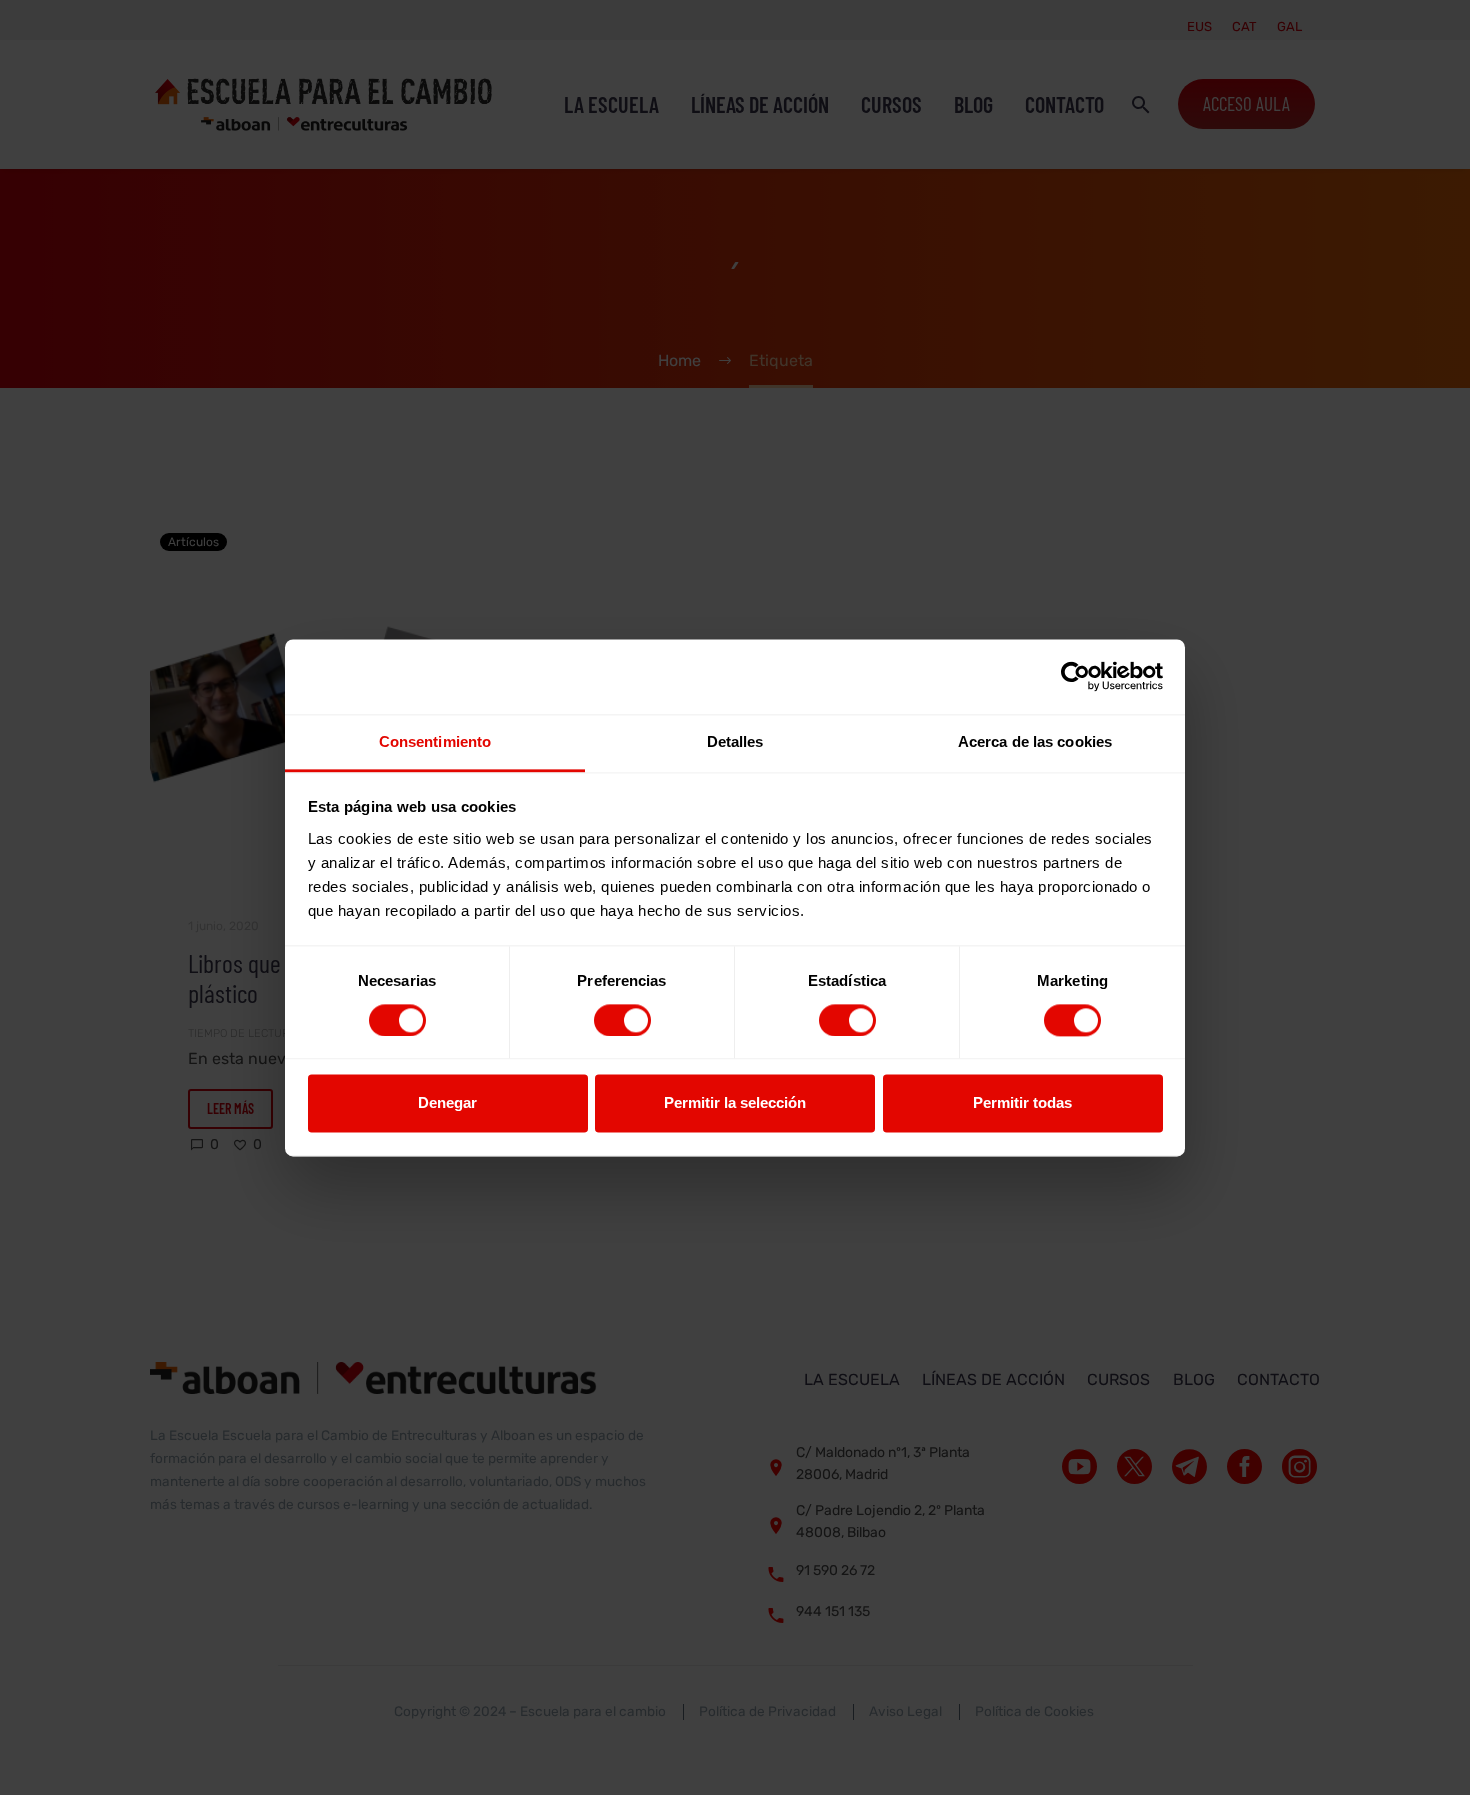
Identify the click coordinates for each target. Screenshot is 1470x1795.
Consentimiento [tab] (435, 741)
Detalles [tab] (735, 741)
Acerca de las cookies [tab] (1035, 741)
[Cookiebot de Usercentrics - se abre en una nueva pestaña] (1075, 676)
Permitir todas (1022, 1103)
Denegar (447, 1103)
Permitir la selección (735, 1103)
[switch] (622, 1020)
